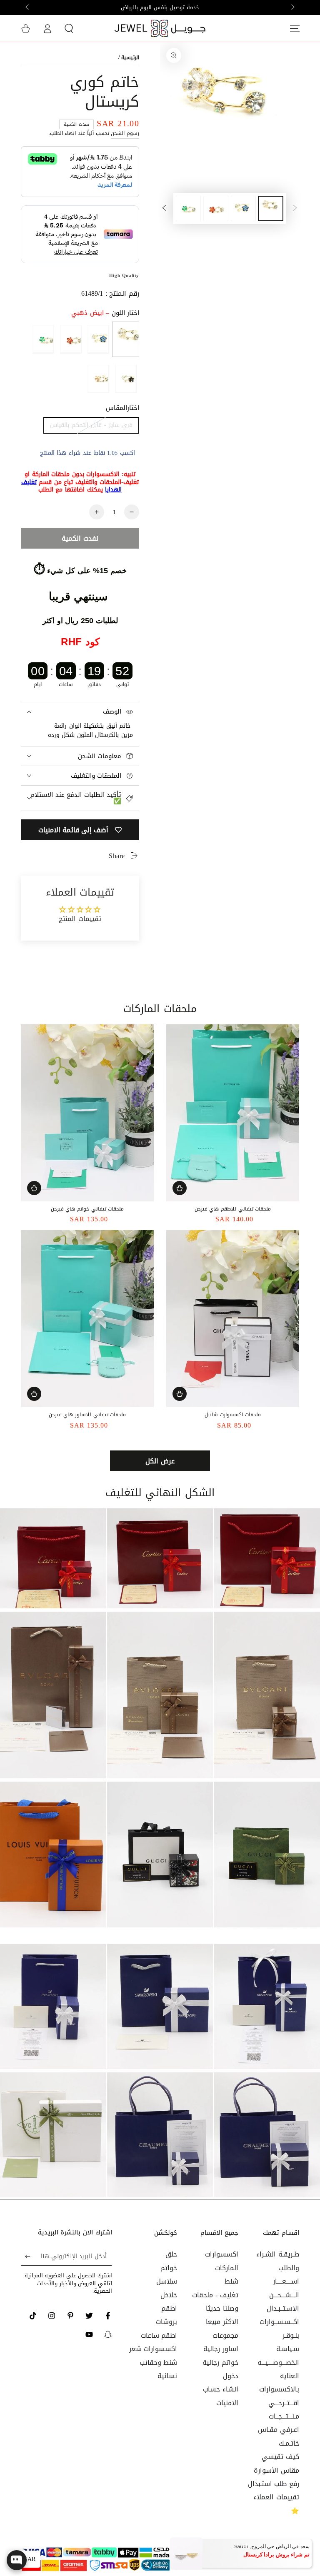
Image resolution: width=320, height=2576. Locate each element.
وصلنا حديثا (222, 2308)
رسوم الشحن (125, 133)
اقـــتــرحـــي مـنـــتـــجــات (284, 2410)
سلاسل (167, 2281)
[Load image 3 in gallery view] (216, 208)
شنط (231, 2281)
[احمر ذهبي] (71, 339)
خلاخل (169, 2295)
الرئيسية (130, 57)
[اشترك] (26, 2256)
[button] (69, 28)
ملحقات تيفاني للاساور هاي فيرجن (87, 1415)
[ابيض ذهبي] (126, 339)
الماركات (227, 2268)
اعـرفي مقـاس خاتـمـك (279, 2436)
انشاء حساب (221, 2389)
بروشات (166, 2322)
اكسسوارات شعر (153, 2349)
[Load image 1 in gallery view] (271, 208)
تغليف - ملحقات (215, 2295)
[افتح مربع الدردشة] (17, 2560)
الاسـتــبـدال (283, 2308)
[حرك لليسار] (292, 7)
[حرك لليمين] (28, 7)
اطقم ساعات (159, 2335)
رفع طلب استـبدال (274, 2484)
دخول (231, 2376)
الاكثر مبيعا (222, 2322)
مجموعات (225, 2335)
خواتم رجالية (220, 2363)
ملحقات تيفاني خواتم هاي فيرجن (87, 1209)
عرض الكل (160, 1461)
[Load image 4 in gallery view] (188, 208)
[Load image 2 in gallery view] (243, 208)
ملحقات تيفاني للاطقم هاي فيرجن (233, 1209)
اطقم (169, 2308)
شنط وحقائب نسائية (159, 2369)
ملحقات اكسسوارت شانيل (232, 1415)
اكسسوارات (222, 2254)
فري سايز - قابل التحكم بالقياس (91, 425)
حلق (171, 2254)
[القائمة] (295, 28)
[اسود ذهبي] (126, 379)
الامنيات (227, 2403)
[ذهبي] (98, 379)
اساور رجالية (221, 2349)
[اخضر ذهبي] (43, 339)
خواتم (169, 2268)
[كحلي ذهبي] (98, 339)
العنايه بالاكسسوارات (279, 2383)
